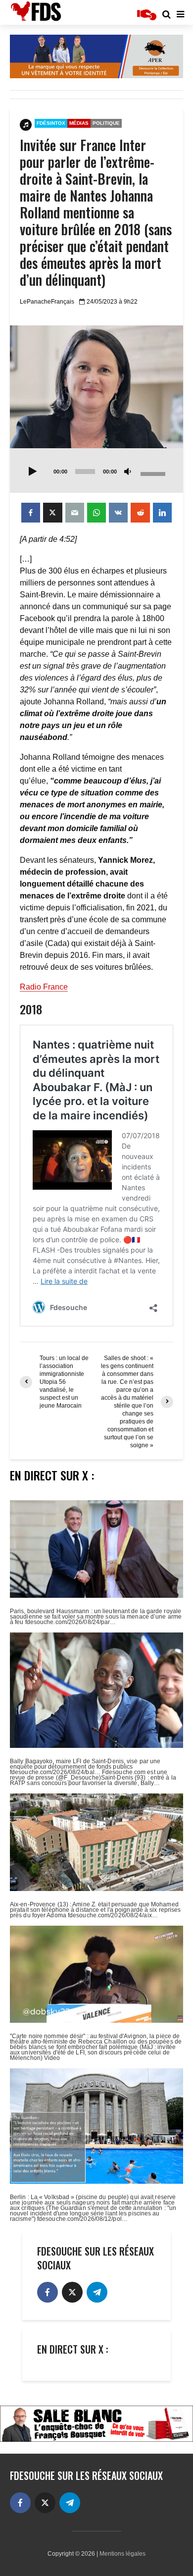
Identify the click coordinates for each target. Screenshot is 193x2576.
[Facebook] (48, 2292)
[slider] (154, 473)
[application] (96, 471)
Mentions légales (122, 2554)
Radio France (44, 987)
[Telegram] (97, 2292)
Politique (106, 123)
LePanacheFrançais (47, 302)
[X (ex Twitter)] (72, 2292)
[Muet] (128, 472)
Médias (79, 123)
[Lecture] (33, 472)
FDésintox (51, 123)
